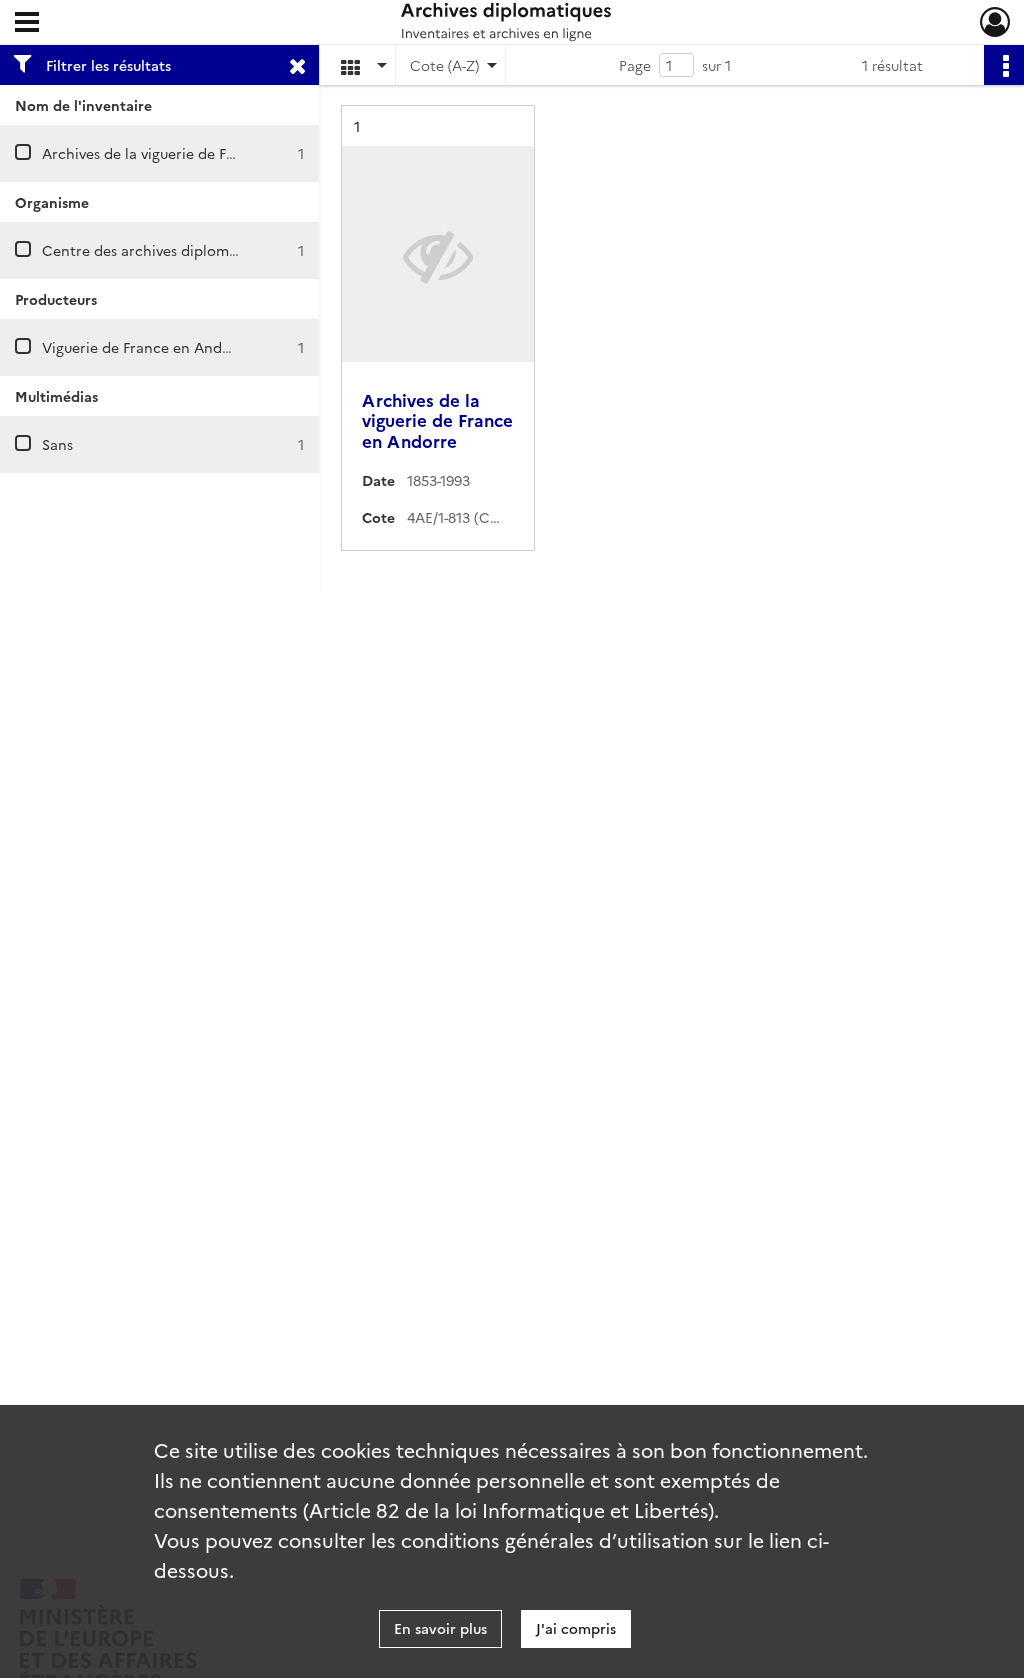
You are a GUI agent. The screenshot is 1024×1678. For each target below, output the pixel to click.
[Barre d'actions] (1004, 65)
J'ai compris (576, 1628)
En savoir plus (440, 1628)
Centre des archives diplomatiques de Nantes (197, 250)
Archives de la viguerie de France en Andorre (194, 153)
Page (635, 65)
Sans (57, 444)
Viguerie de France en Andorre (146, 347)
